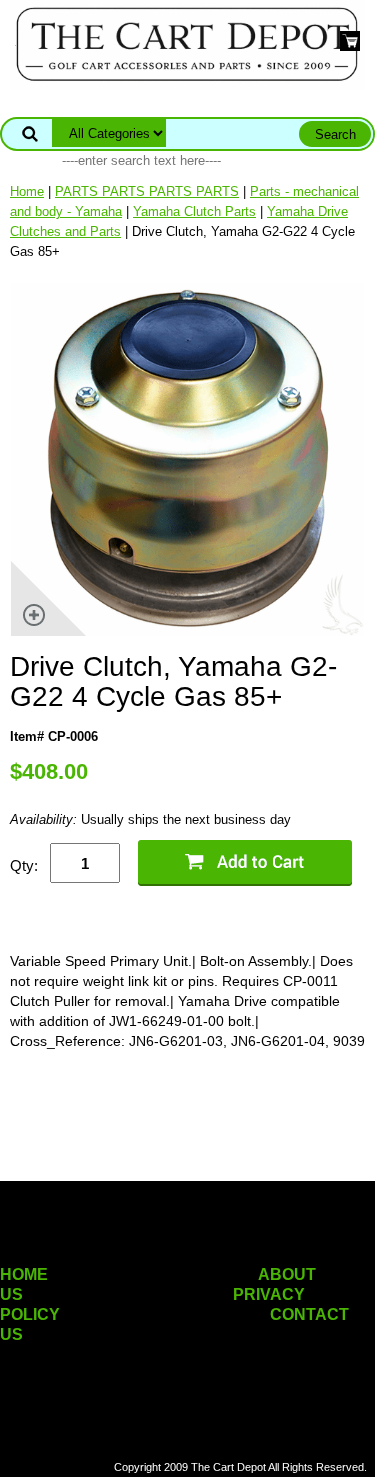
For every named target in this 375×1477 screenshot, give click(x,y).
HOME (24, 1274)
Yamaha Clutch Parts (194, 211)
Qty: (24, 865)
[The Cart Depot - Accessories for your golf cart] (187, 43)
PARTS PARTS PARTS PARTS (147, 191)
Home (27, 191)
